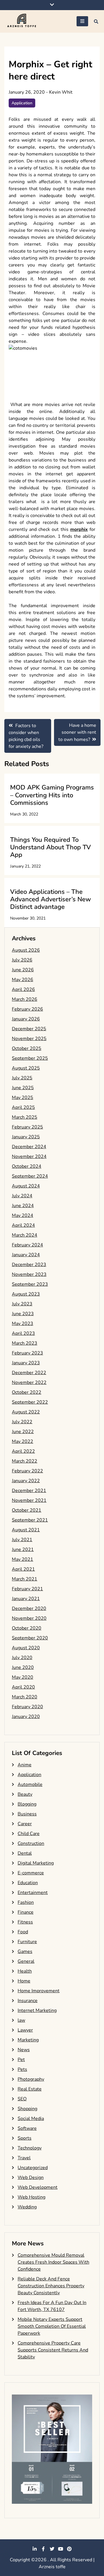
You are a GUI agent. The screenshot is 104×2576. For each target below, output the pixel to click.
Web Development (38, 2187)
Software (27, 2128)
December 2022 (29, 1373)
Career (25, 1824)
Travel (24, 2158)
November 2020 (29, 1618)
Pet (21, 2060)
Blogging (27, 1804)
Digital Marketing (36, 1863)
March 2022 (25, 1461)
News (24, 2050)
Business (27, 1814)
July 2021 (22, 1540)
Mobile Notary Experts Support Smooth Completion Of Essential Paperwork (52, 2326)
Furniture (27, 1942)
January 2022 (26, 1481)
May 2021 (23, 1559)
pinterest (69, 2549)
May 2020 (23, 1677)
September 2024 (30, 1176)
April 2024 (23, 1225)
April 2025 (23, 1107)
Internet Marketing (37, 2010)
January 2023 (26, 1363)
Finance (26, 1912)
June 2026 (23, 970)
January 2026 (26, 1019)
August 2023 (26, 1294)
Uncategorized (33, 2168)
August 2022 (26, 1412)
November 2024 (29, 1157)
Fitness (25, 1922)
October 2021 (27, 1510)
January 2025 (26, 1137)
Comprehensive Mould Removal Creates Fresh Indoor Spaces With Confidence (53, 2262)
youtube (61, 2549)
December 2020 (29, 1608)
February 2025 (27, 1127)
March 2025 (25, 1117)
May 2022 (23, 1441)
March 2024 (25, 1235)
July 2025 (22, 1078)
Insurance (28, 2001)
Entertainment (33, 1893)
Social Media (31, 2119)
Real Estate (30, 2089)
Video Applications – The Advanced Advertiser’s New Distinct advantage (51, 899)
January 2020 (26, 1717)
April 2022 (23, 1451)
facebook (43, 2549)
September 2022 (30, 1402)
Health (25, 1971)
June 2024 (23, 1206)
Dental (25, 1853)
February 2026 (27, 1009)
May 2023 (23, 1324)
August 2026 (26, 950)
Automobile (30, 1784)
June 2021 (23, 1550)
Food (23, 1932)
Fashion (26, 1902)
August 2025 (26, 1068)
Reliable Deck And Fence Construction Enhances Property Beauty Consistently (51, 2286)
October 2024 (27, 1166)
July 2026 (22, 960)
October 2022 (27, 1392)
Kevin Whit (61, 92)
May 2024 (23, 1215)
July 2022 (22, 1422)
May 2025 (23, 1098)
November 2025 (29, 1039)
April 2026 (23, 989)
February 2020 (27, 1707)
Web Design (31, 2177)
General (26, 1961)
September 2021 (30, 1520)
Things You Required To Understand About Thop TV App (50, 847)
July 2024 (22, 1196)
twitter (52, 2549)
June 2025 (23, 1088)
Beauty (25, 1794)
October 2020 (27, 1628)
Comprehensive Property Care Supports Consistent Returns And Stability (53, 2350)
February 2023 (27, 1353)
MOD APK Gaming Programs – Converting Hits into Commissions (52, 795)
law (21, 2020)
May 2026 (23, 980)
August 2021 (26, 1530)
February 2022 (27, 1471)
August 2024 (26, 1186)
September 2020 (30, 1638)
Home (24, 1981)
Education (28, 1883)
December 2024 (29, 1147)
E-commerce (31, 1873)
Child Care (29, 1834)
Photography (31, 2079)
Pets (22, 2069)
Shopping (27, 2109)
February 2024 (27, 1245)
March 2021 (25, 1579)
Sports (25, 2138)
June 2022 (23, 1432)
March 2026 (25, 999)
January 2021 (26, 1599)
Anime (25, 1765)
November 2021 (29, 1500)
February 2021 (27, 1589)
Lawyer (25, 2030)
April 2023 (23, 1333)
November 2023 (29, 1274)
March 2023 (25, 1343)
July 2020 (22, 1658)
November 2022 (29, 1382)
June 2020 (23, 1667)
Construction (31, 1843)
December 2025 (29, 1029)
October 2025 (27, 1048)
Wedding (27, 2207)
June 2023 (23, 1314)
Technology (30, 2148)
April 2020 (23, 1687)
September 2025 (30, 1058)
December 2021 (29, 1491)
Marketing (28, 2040)
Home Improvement (39, 1991)
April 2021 (23, 1569)
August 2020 (26, 1648)
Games (25, 1952)
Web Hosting (31, 2197)
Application (22, 103)
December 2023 (29, 1265)
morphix (79, 529)
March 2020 (25, 1697)
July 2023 (22, 1304)
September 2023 (30, 1284)
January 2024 (26, 1255)
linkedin (35, 2549)
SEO (22, 2099)
